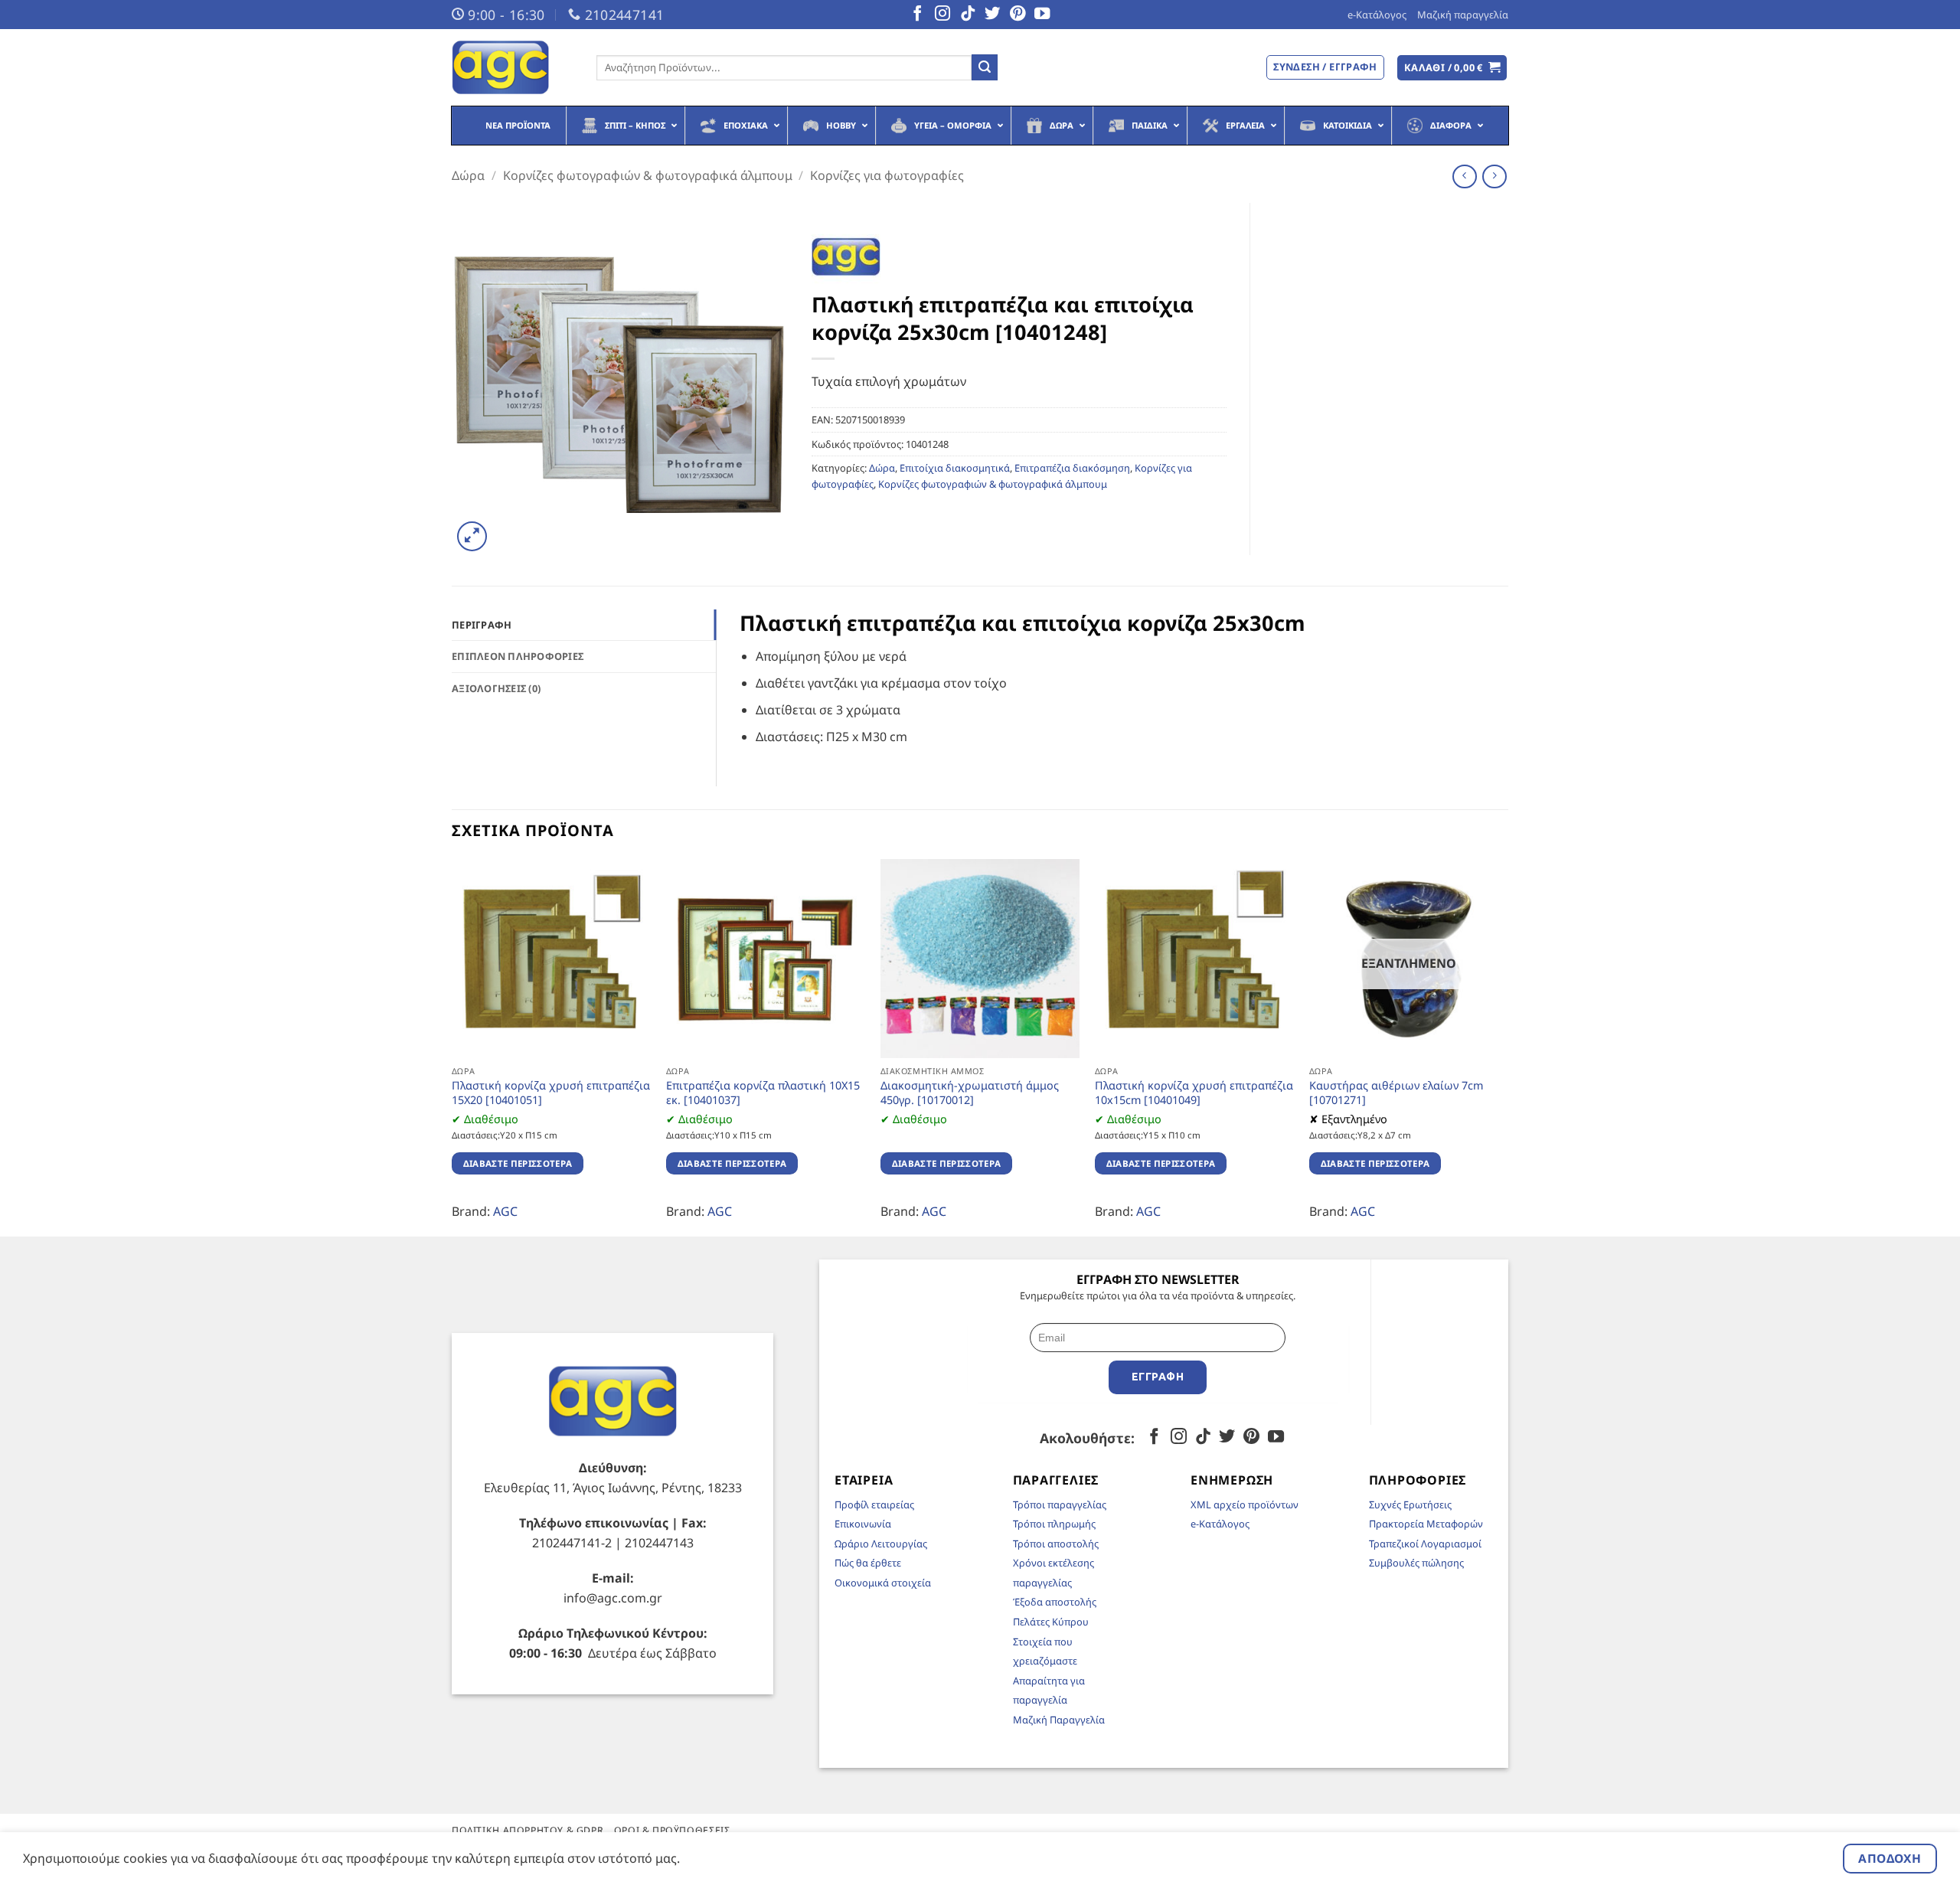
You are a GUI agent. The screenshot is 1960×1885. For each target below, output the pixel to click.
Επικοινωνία (863, 1524)
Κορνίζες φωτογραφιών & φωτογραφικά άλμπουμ (648, 175)
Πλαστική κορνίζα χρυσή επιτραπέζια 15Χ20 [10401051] (551, 1093)
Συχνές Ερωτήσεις (1410, 1504)
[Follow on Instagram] (942, 15)
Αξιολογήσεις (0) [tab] (496, 688)
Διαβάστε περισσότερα (518, 1163)
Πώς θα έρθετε (868, 1563)
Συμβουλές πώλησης (1416, 1563)
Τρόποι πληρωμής (1054, 1524)
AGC (505, 1211)
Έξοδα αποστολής (1055, 1602)
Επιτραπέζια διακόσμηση (1072, 468)
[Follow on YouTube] (1042, 15)
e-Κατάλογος (1377, 15)
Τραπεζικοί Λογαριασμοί (1425, 1544)
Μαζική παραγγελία (1463, 15)
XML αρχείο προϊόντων (1245, 1504)
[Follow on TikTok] (968, 15)
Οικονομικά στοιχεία (883, 1583)
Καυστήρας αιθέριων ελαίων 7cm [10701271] (1396, 1093)
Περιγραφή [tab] (482, 625)
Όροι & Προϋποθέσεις (672, 1830)
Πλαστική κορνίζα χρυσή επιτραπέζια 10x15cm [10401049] (1194, 1093)
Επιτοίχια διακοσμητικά (955, 468)
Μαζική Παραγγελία (1059, 1720)
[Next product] (1464, 176)
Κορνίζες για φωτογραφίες (887, 175)
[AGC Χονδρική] (513, 67)
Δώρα (468, 175)
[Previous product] (1494, 176)
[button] (1452, 68)
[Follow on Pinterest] (1018, 15)
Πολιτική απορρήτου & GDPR (528, 1830)
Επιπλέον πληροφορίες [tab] (518, 656)
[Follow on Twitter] (992, 15)
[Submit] (985, 67)
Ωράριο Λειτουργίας (881, 1544)
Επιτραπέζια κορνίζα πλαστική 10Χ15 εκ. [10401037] (763, 1093)
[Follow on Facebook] (917, 15)
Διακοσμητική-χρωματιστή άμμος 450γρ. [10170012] (970, 1093)
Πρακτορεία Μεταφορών (1426, 1524)
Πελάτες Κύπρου (1051, 1622)
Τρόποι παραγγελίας (1060, 1504)
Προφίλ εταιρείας (874, 1504)
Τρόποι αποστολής (1056, 1544)
